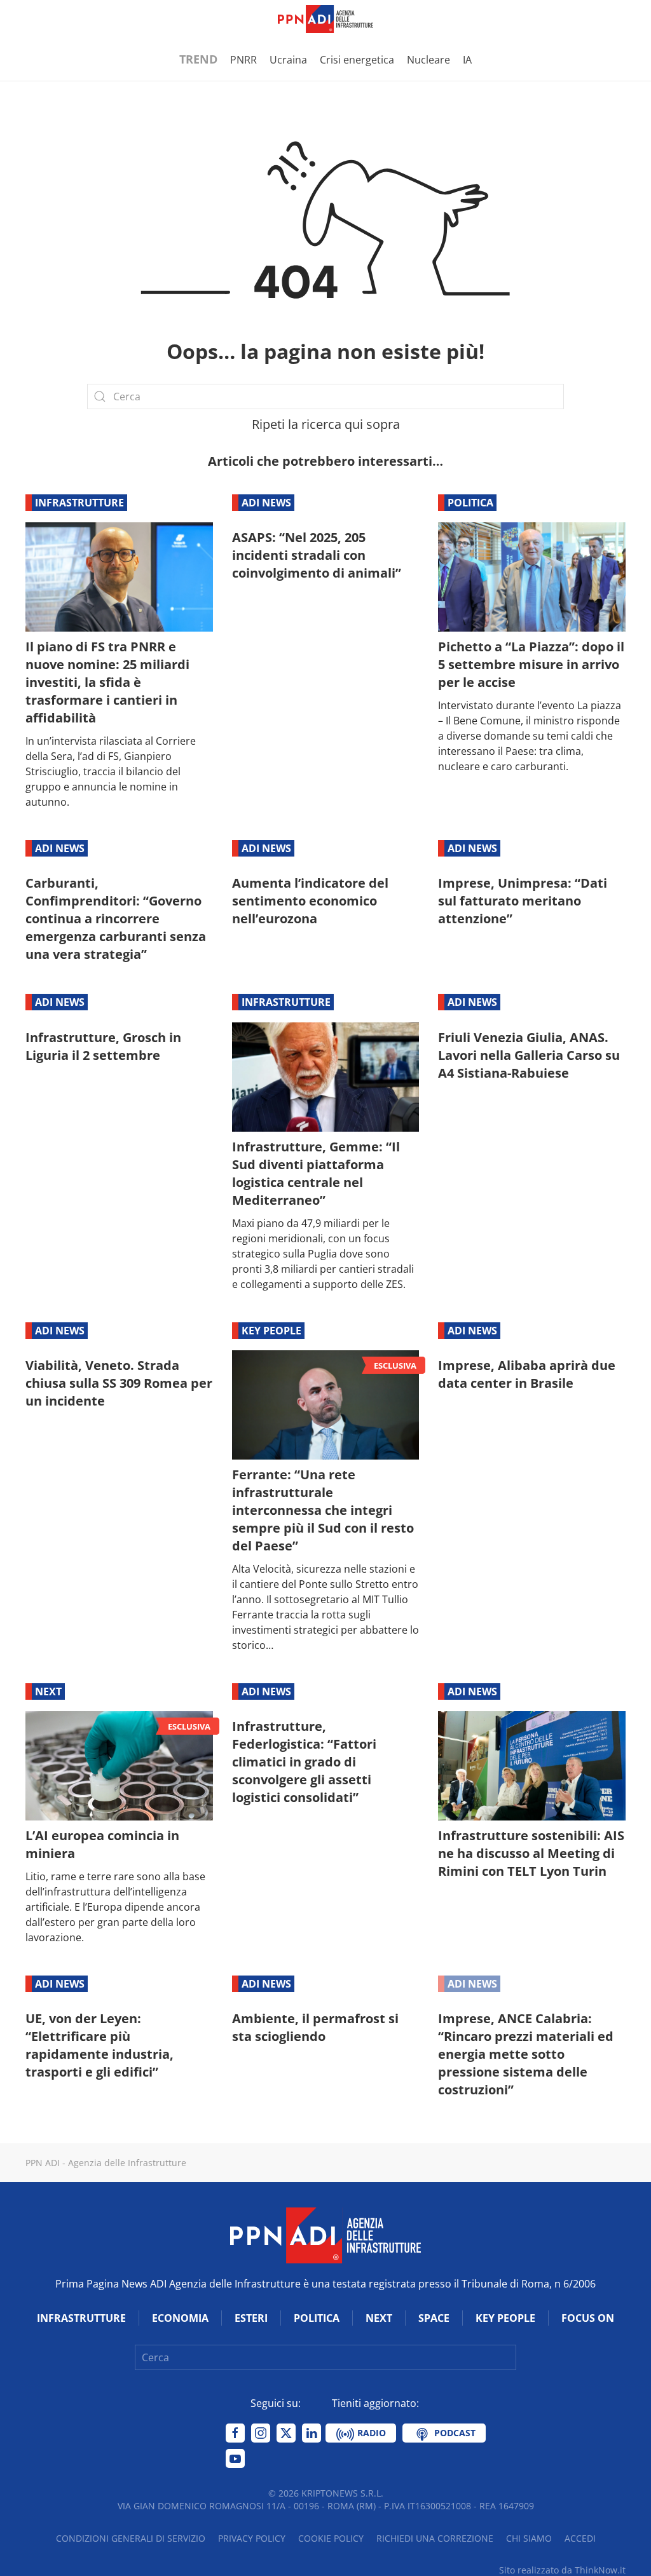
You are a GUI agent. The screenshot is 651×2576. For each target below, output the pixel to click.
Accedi (580, 2538)
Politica (470, 503)
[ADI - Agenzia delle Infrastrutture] (325, 2235)
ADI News (266, 503)
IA (467, 60)
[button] (32, 19)
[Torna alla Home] (325, 19)
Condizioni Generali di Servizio (131, 2538)
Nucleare (428, 60)
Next (48, 1691)
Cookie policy (331, 2538)
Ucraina (288, 60)
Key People (271, 1331)
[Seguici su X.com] (286, 2433)
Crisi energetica (357, 60)
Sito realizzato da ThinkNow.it (562, 2570)
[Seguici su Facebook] (235, 2433)
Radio (370, 2433)
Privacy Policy (252, 2538)
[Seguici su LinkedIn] (312, 2433)
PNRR (243, 60)
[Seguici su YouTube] (235, 2458)
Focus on (588, 2318)
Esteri (251, 2318)
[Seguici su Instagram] (261, 2433)
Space (434, 2318)
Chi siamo (529, 2538)
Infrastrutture (79, 503)
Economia (180, 2318)
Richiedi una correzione (435, 2538)
